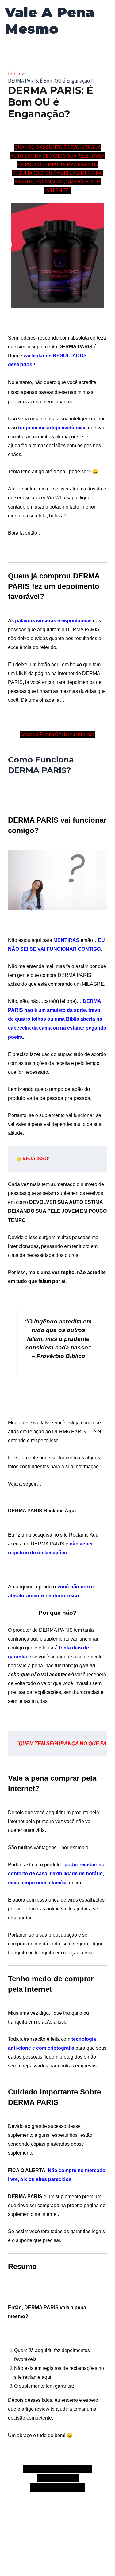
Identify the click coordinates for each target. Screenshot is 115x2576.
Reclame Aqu (84, 1535)
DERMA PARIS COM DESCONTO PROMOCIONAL (57, 2478)
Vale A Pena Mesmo (50, 20)
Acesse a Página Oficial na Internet (57, 734)
